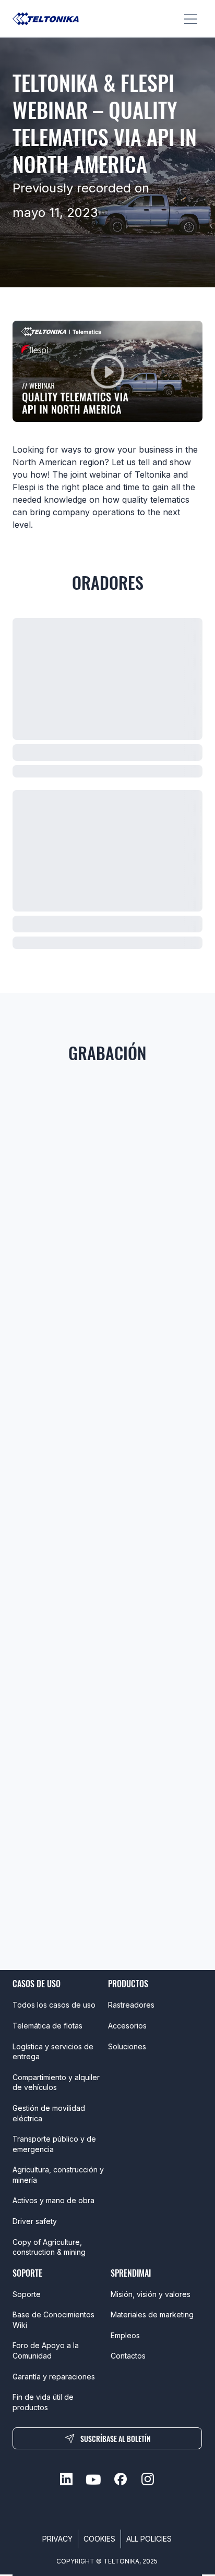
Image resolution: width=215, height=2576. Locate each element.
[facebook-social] (121, 2479)
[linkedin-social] (66, 2479)
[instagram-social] (148, 2479)
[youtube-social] (93, 2479)
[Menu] (191, 19)
